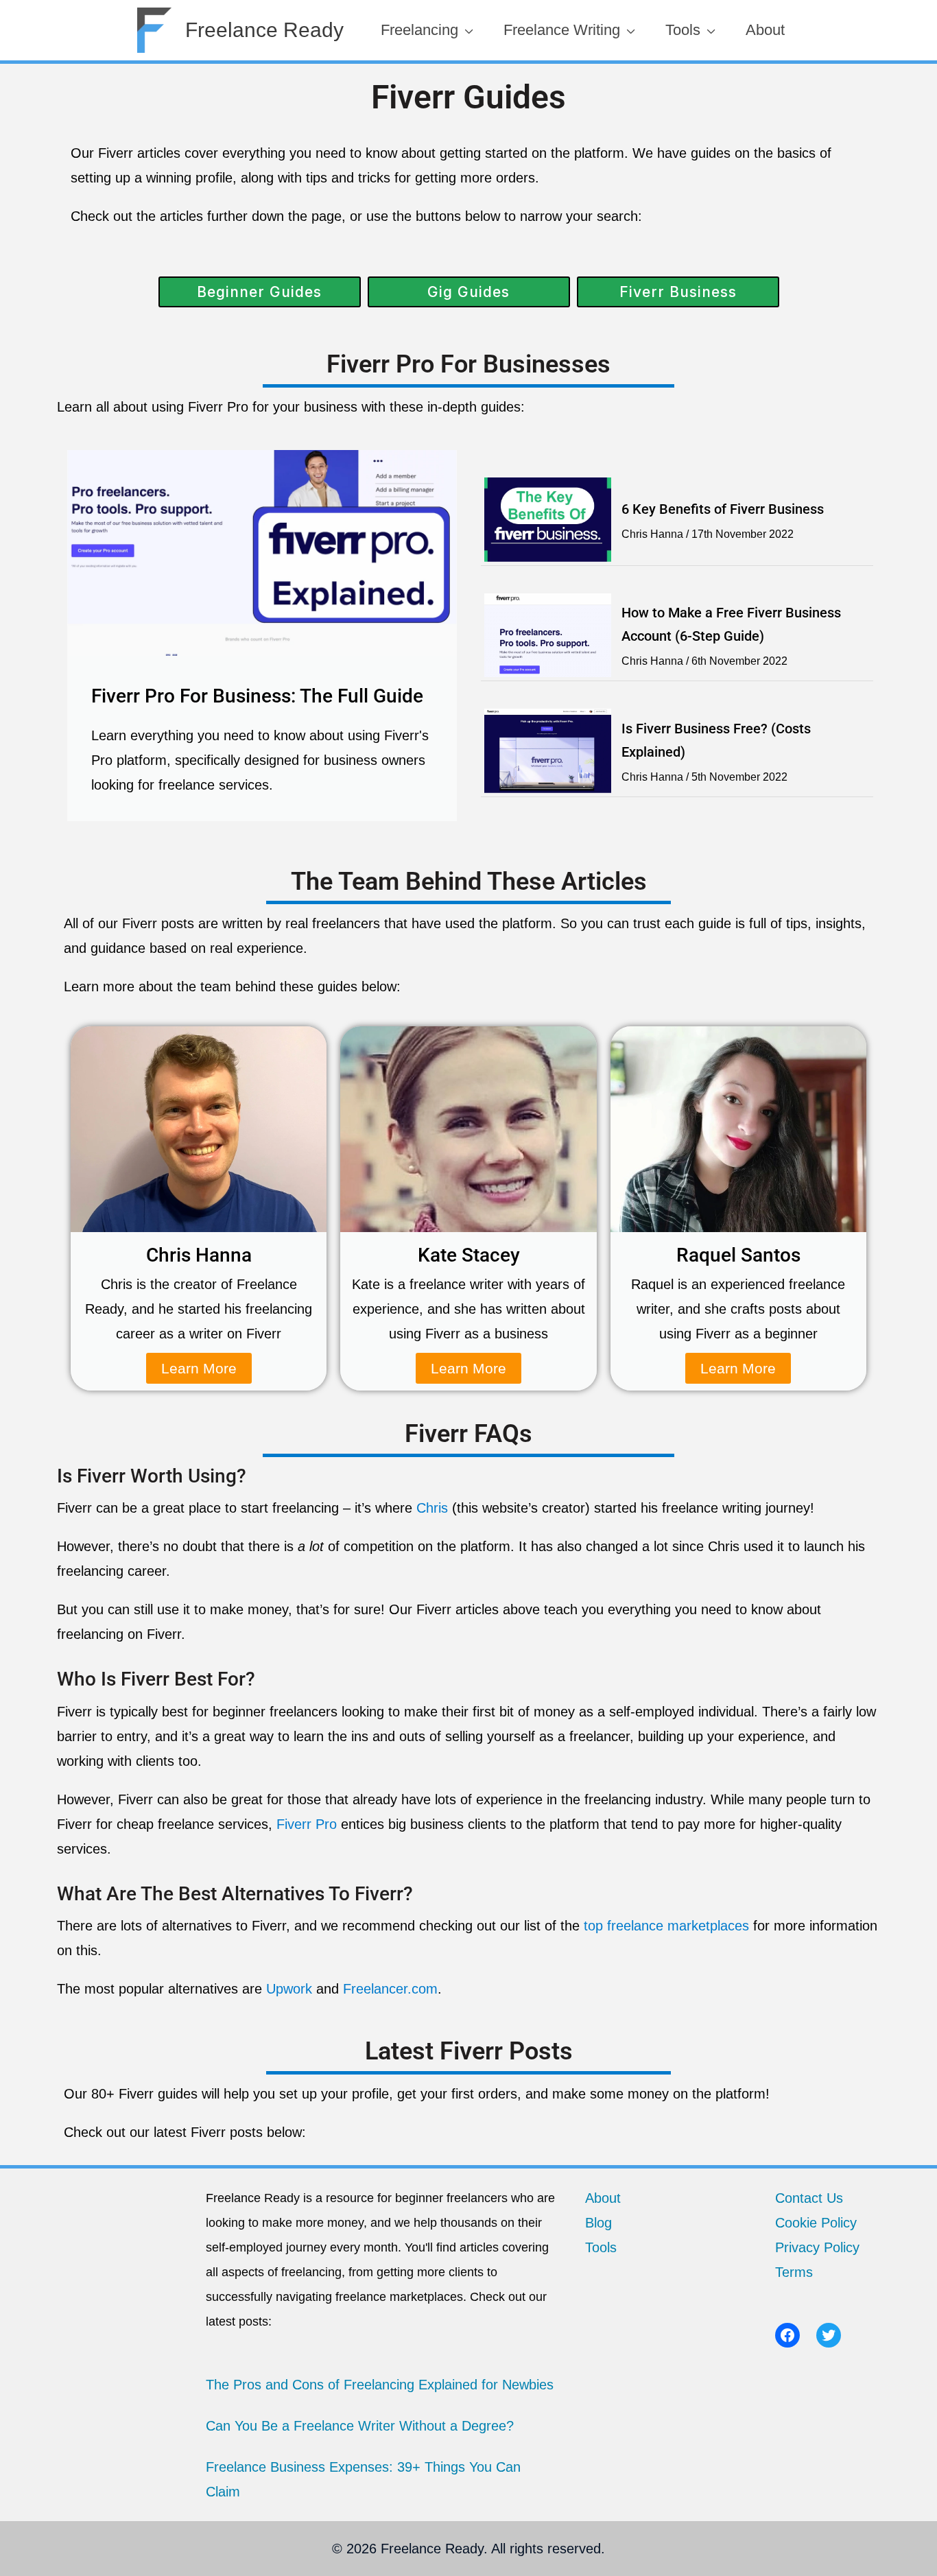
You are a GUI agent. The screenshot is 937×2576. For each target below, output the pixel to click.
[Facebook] (787, 2335)
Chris (432, 1508)
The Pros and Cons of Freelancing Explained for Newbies (380, 2385)
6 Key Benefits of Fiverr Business (723, 509)
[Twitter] (829, 2335)
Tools (601, 2247)
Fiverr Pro (307, 1824)
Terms (794, 2272)
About (603, 2198)
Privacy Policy (817, 2247)
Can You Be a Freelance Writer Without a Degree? (360, 2426)
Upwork (289, 1989)
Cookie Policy (816, 2223)
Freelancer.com (390, 1989)
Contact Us (809, 2198)
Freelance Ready (264, 30)
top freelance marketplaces (666, 1926)
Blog (598, 2223)
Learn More (199, 1368)
